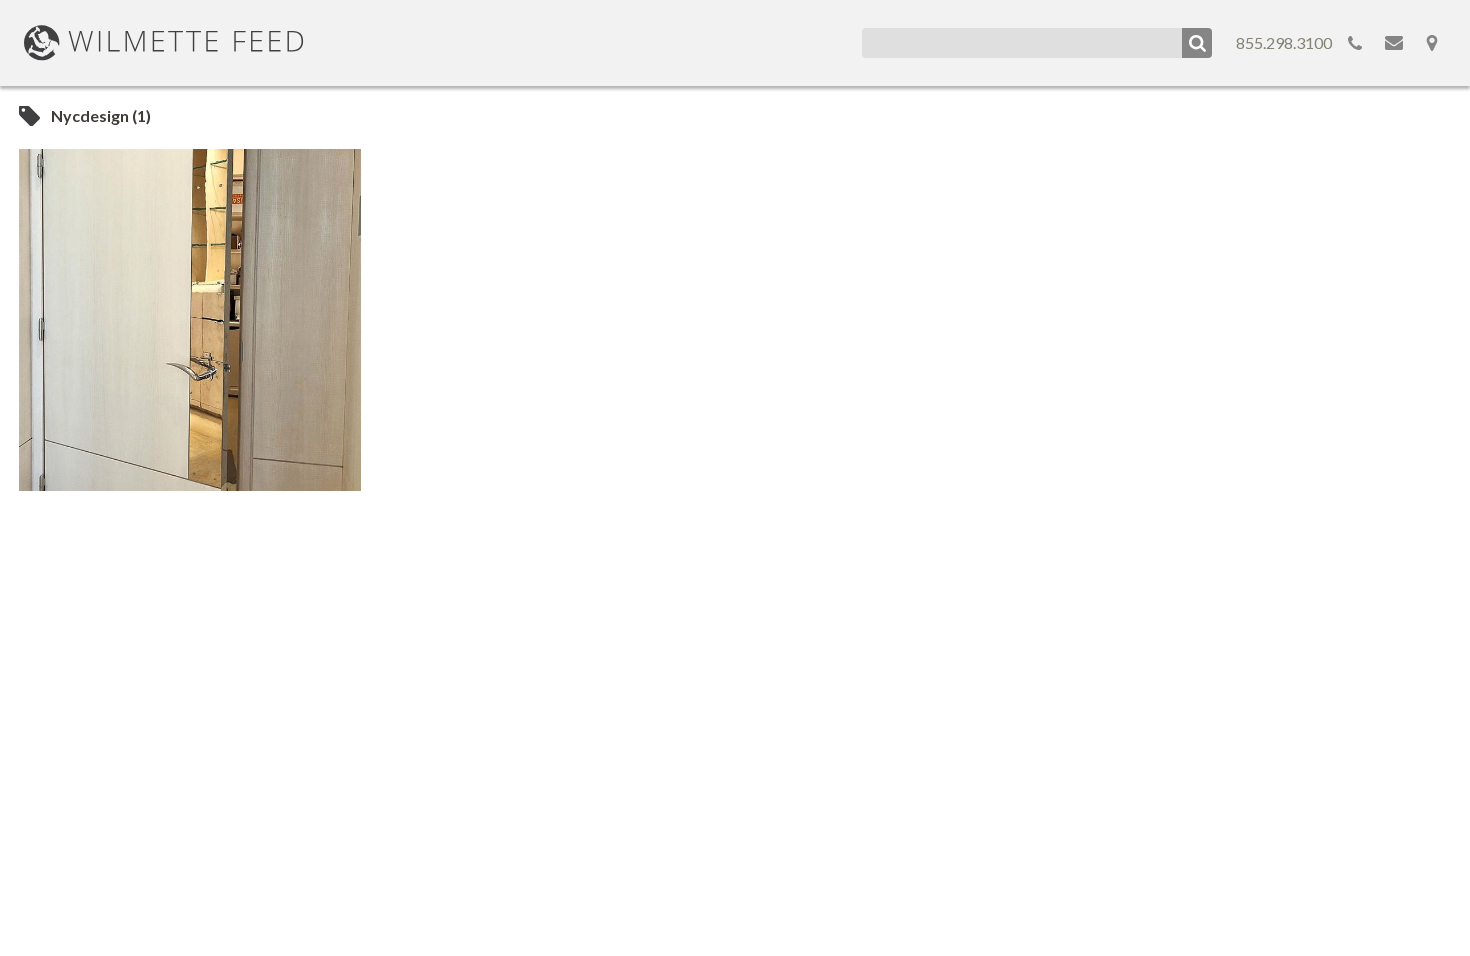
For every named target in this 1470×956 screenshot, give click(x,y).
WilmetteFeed (164, 43)
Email (1394, 43)
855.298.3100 (1284, 42)
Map (1432, 43)
